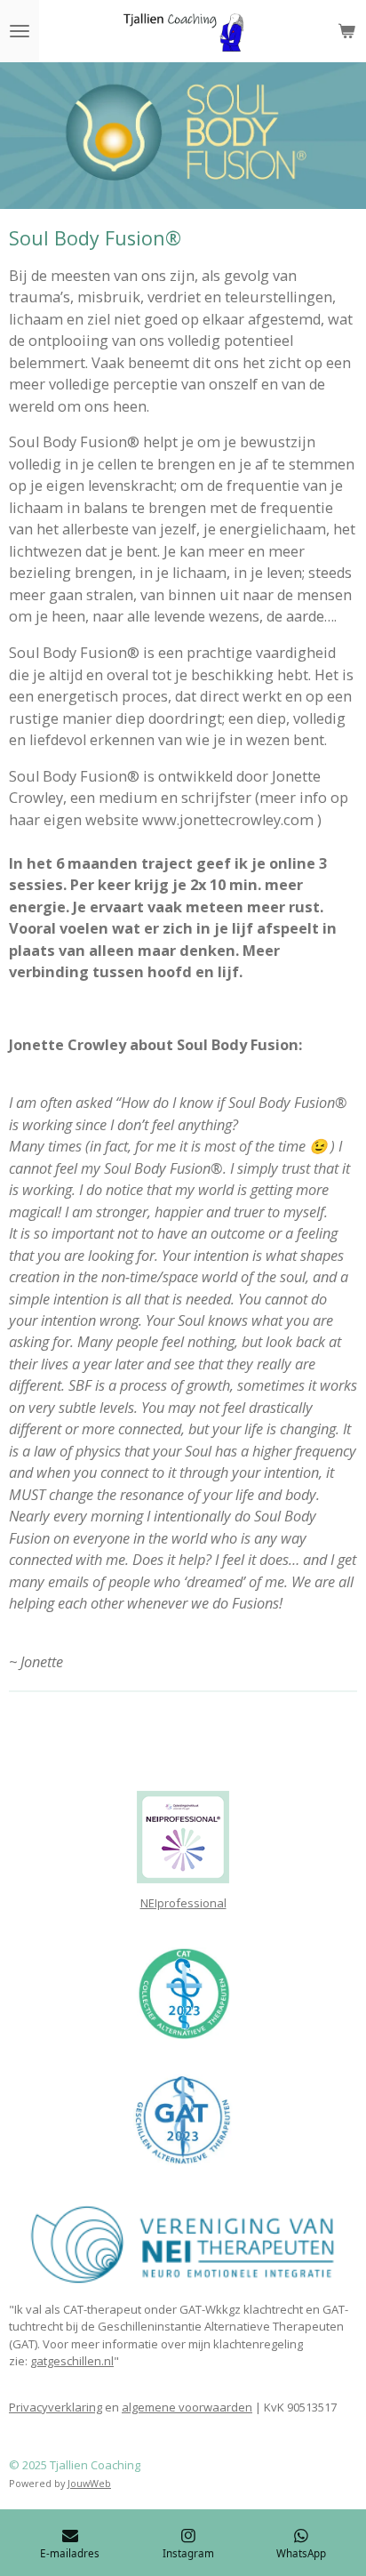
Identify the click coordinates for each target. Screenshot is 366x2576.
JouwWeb (89, 2483)
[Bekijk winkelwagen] (346, 31)
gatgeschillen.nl (72, 2361)
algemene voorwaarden (187, 2407)
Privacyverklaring (56, 2407)
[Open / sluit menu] (20, 31)
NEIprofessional (183, 1903)
